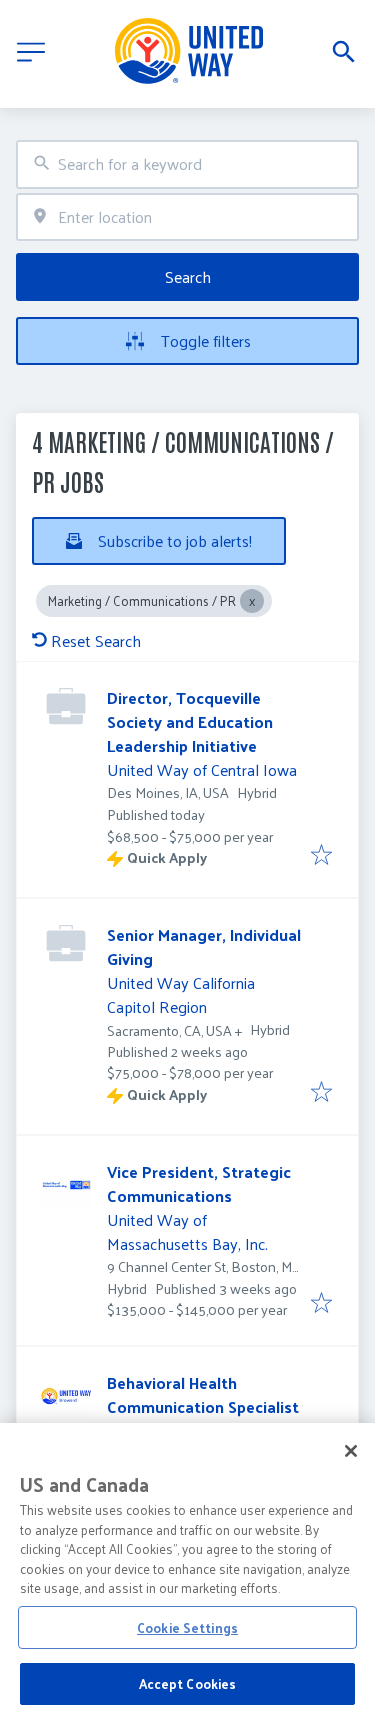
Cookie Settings (187, 1627)
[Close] (351, 1451)
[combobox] (187, 164)
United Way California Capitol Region (181, 994)
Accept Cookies (188, 1683)
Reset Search (96, 640)
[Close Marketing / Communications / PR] (252, 601)
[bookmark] (321, 856)
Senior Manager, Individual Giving (204, 946)
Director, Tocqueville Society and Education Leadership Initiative (190, 721)
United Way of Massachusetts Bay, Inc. (187, 1231)
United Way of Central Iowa (202, 769)
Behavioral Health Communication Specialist (203, 1394)
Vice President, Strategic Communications (199, 1183)
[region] (187, 1572)
